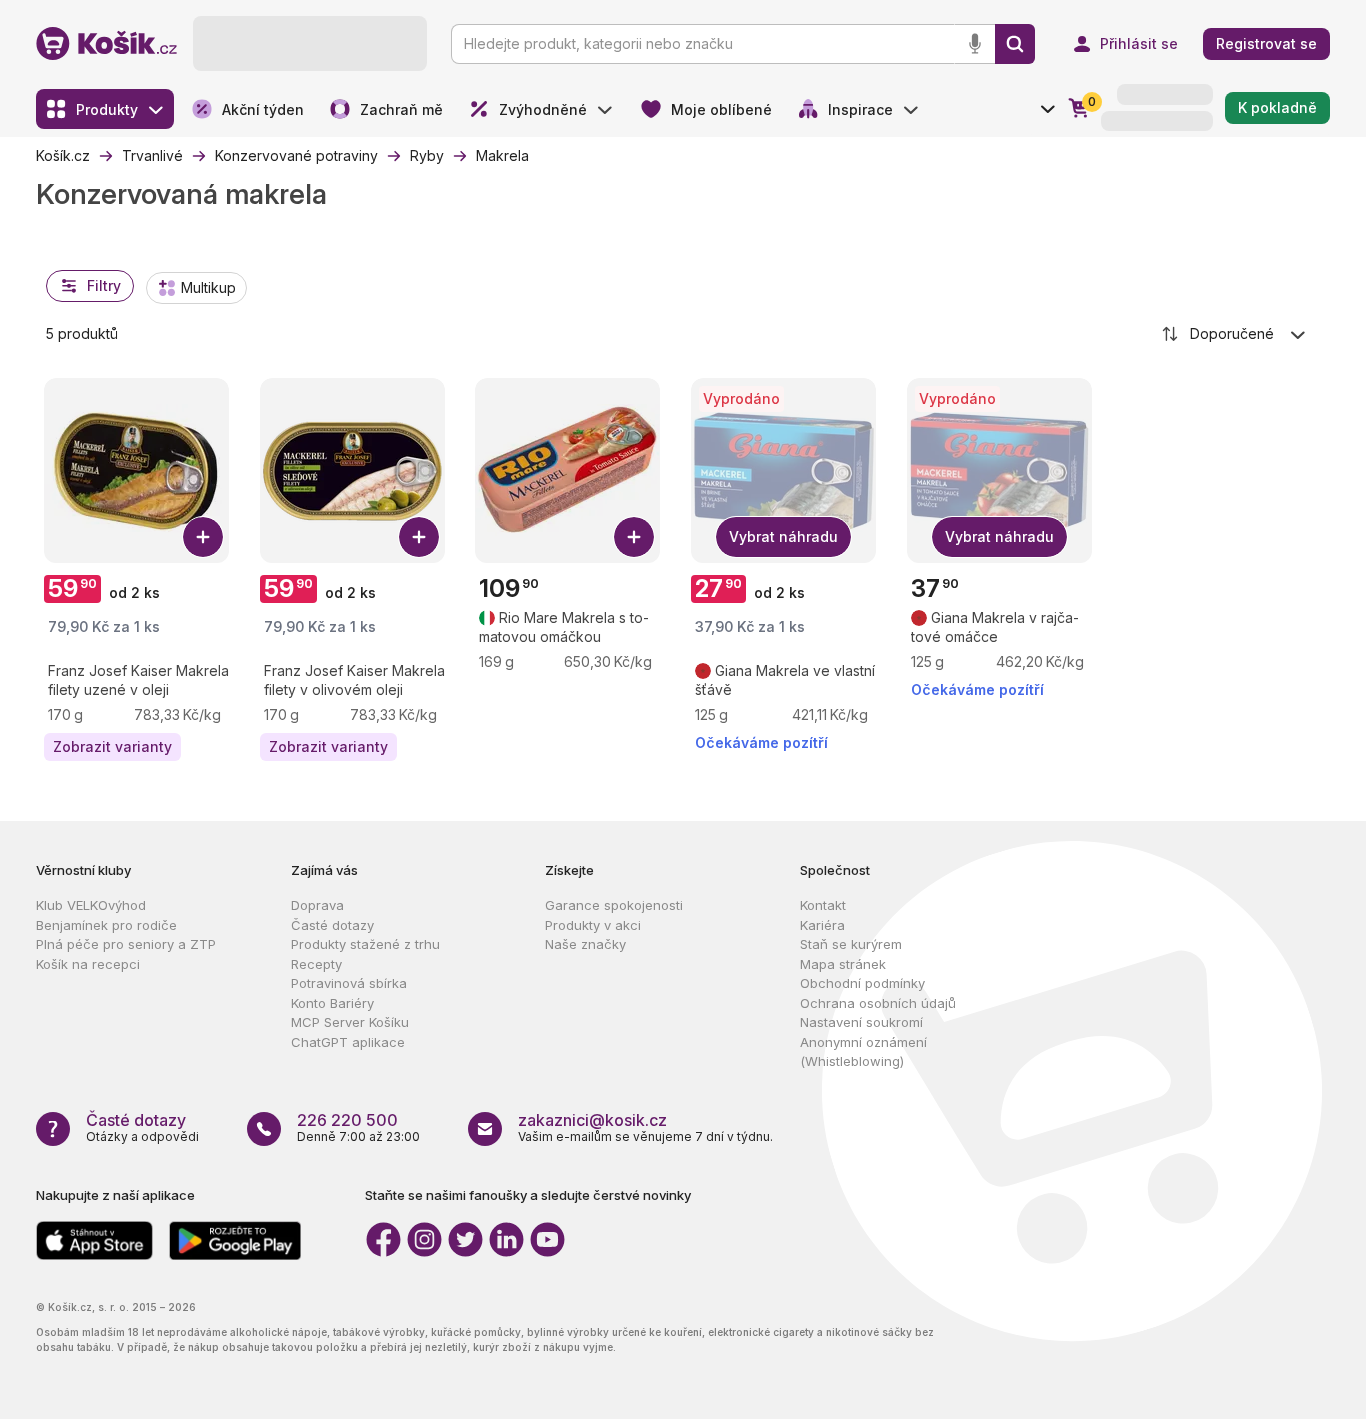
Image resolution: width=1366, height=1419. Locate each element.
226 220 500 (347, 1120)
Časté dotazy (332, 925)
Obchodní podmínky (862, 983)
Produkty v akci (593, 925)
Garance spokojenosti (614, 905)
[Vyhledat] (1015, 44)
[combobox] (1235, 334)
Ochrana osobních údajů (878, 1003)
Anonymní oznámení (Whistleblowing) (863, 1052)
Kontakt (823, 905)
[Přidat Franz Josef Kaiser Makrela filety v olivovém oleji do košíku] (419, 537)
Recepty (316, 964)
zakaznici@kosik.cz (592, 1120)
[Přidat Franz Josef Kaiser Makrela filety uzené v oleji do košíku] (203, 537)
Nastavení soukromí (861, 1022)
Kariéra (822, 925)
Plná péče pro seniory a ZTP (126, 944)
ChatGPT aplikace (348, 1042)
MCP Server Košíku (350, 1022)
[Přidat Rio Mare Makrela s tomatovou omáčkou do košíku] (634, 537)
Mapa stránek (843, 964)
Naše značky (585, 944)
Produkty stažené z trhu (365, 944)
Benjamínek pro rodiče (106, 925)
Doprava (317, 905)
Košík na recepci (88, 964)
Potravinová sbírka (349, 983)
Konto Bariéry (332, 1003)
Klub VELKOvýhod (91, 905)
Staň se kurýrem (851, 944)
